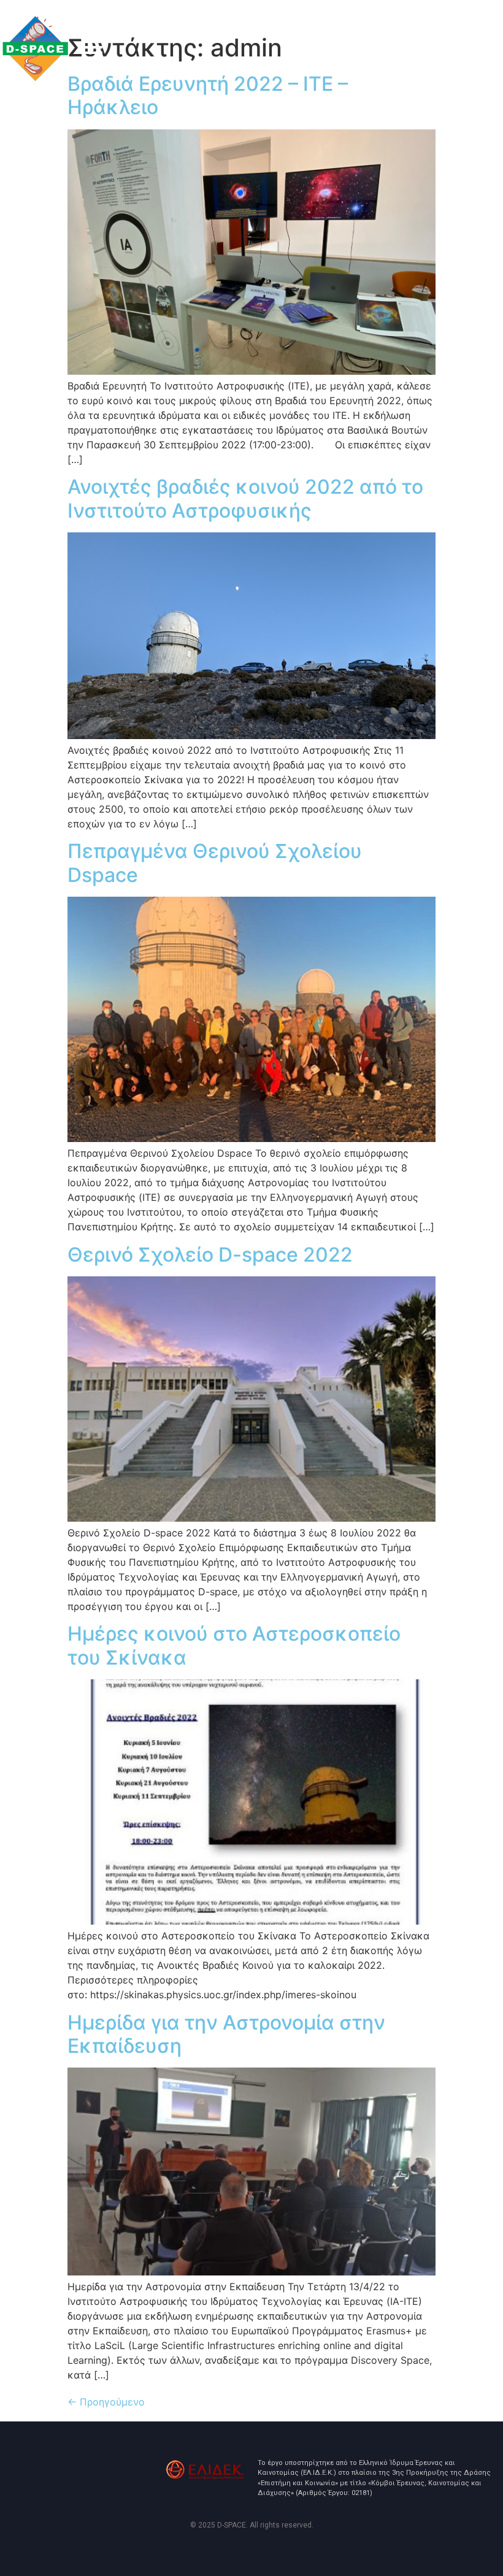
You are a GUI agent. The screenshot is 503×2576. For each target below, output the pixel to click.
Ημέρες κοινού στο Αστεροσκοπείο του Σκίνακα (234, 1645)
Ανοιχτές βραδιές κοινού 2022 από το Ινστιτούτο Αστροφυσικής (245, 498)
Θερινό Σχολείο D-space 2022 (210, 1255)
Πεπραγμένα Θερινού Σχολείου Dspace (215, 863)
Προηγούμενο (106, 2402)
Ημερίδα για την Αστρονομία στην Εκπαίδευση (226, 2034)
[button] (93, 55)
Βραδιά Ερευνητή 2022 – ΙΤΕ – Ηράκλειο (208, 95)
